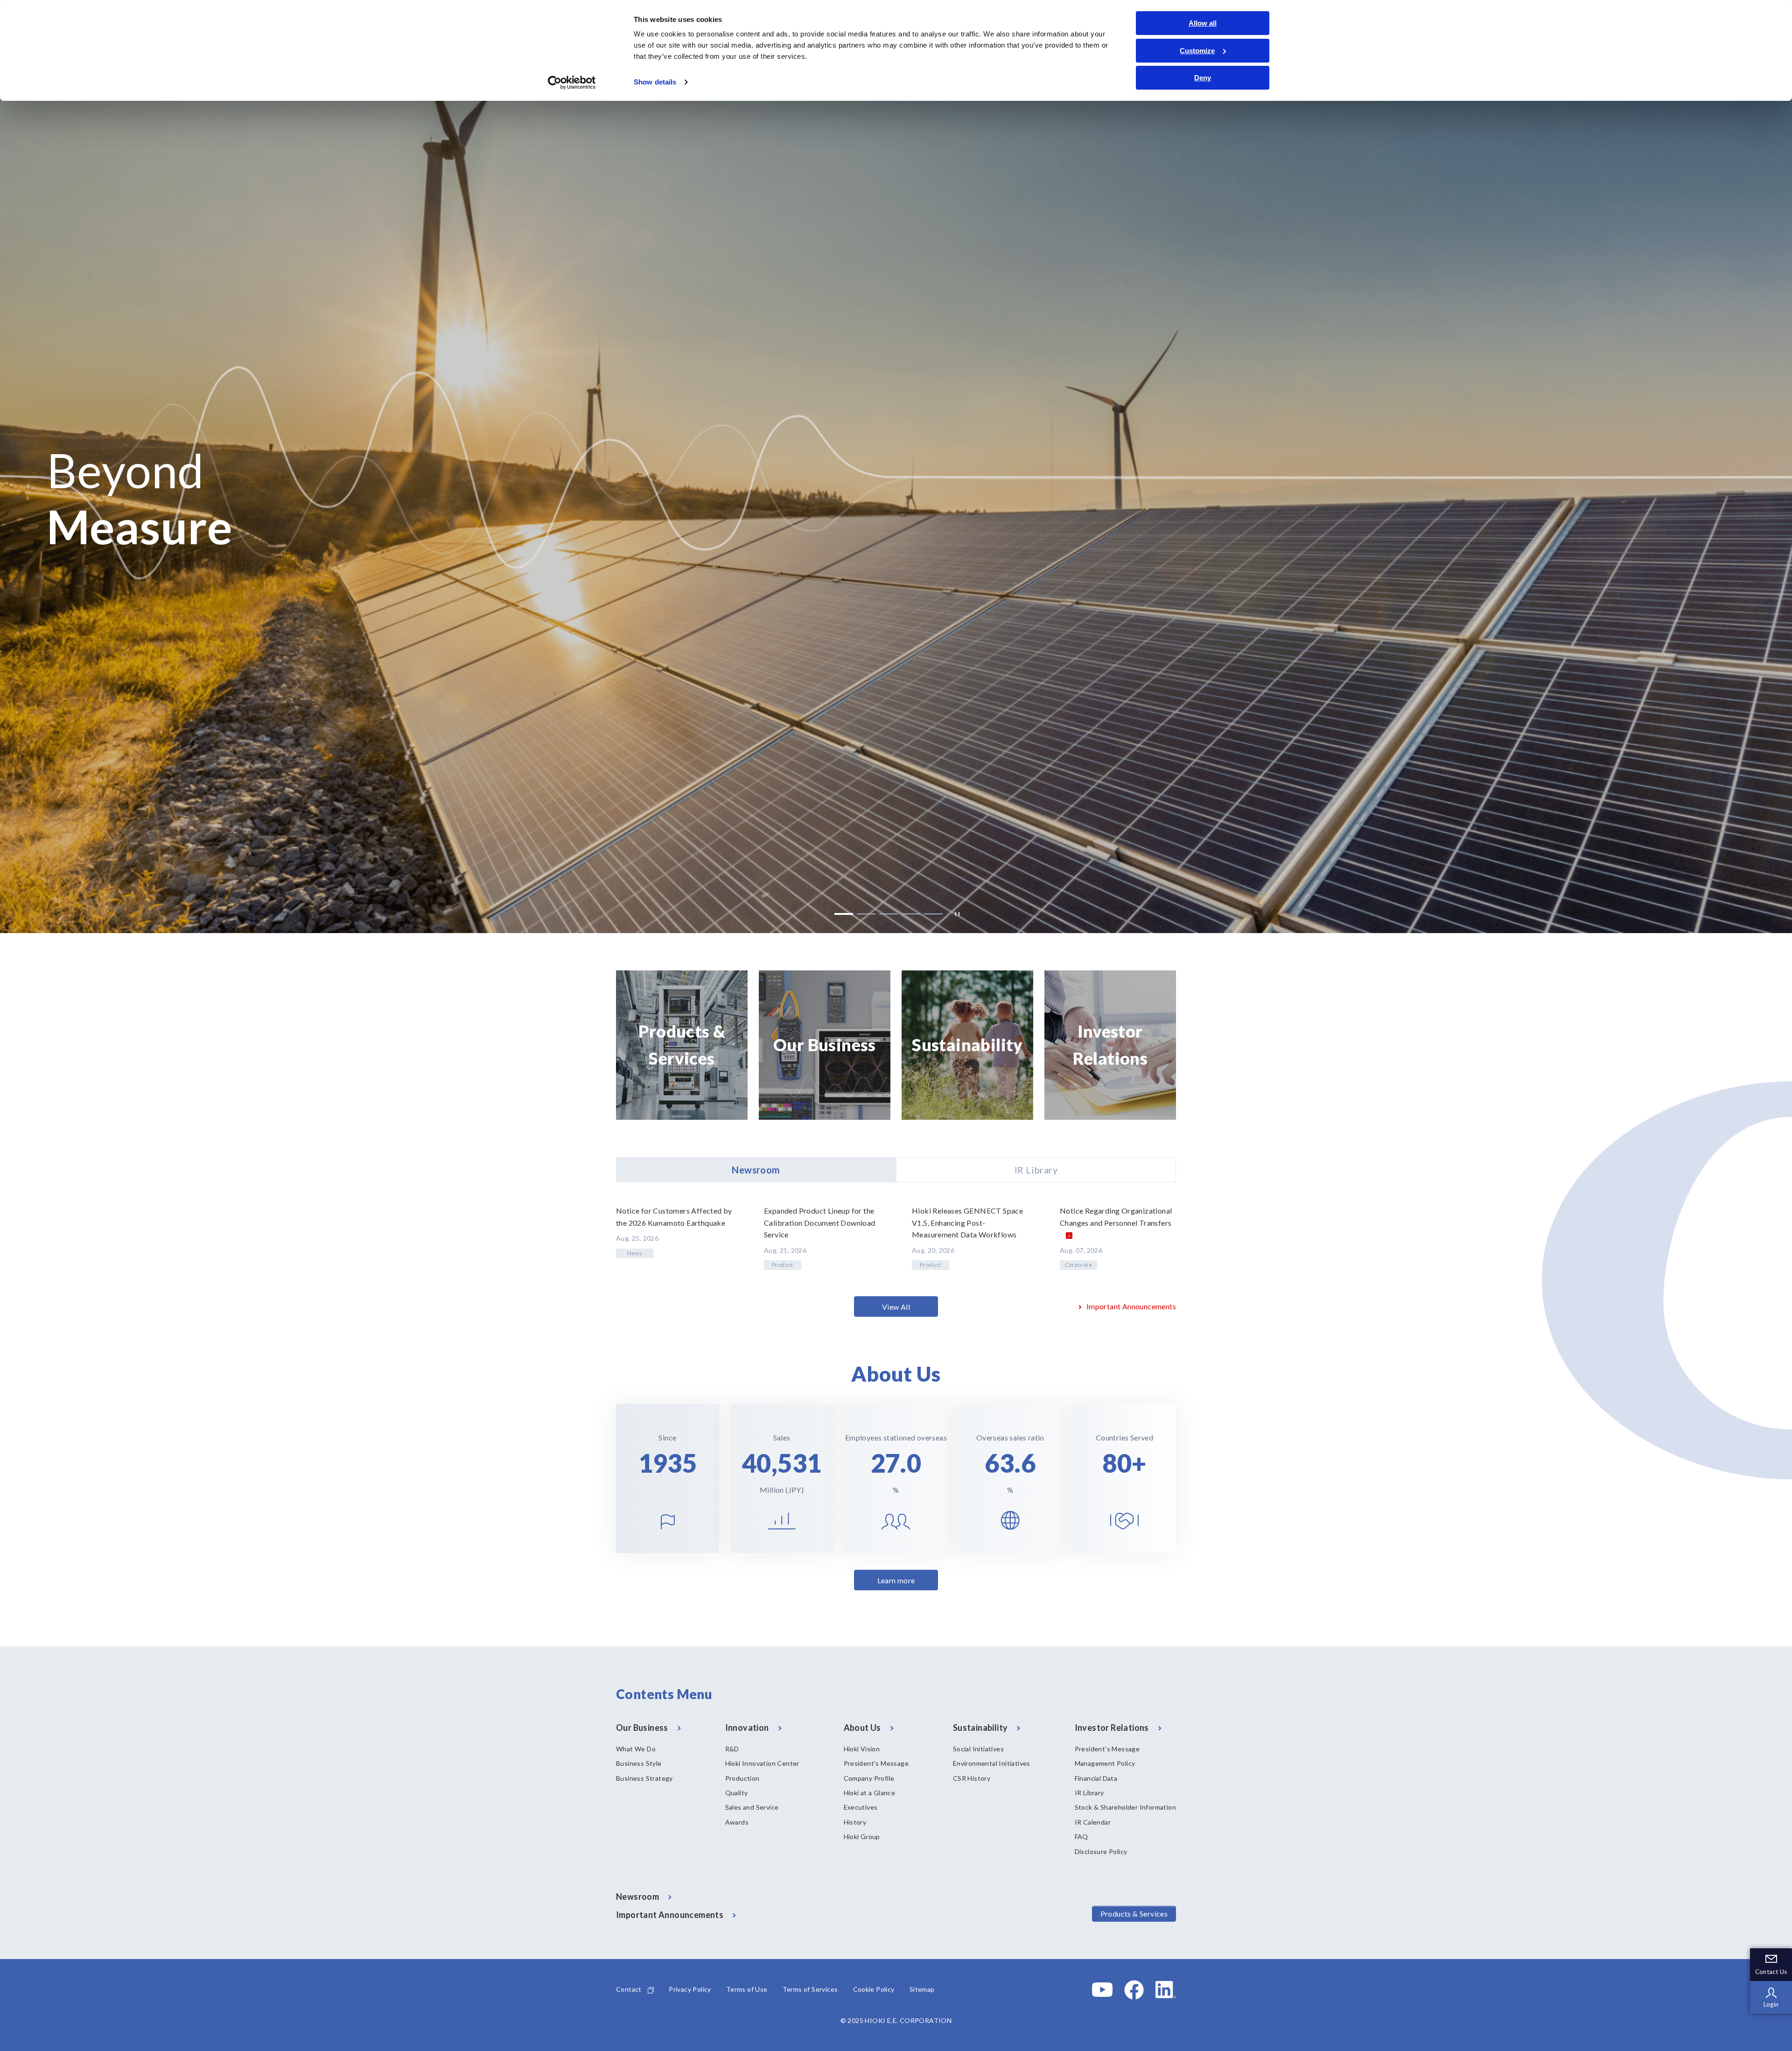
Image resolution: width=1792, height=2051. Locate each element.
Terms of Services (810, 1989)
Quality (737, 1793)
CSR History (972, 1778)
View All (896, 1307)
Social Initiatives (978, 1749)
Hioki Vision (862, 1749)
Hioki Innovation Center (762, 1763)
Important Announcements (1131, 1306)
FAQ (1081, 1837)
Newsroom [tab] (756, 1170)
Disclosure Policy (1101, 1851)
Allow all (1203, 23)
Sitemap (922, 1989)
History (855, 1822)
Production (742, 1778)
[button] (844, 914)
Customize (1197, 51)
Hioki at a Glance (870, 1793)
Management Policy (1105, 1763)
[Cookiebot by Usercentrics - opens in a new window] (572, 83)
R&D (732, 1749)
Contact (629, 1989)
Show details (655, 82)
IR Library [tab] (1036, 1170)
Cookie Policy (874, 1989)
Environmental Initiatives (992, 1763)
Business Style (639, 1763)
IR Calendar (1093, 1822)
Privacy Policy (690, 1989)
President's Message (876, 1763)
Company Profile (869, 1778)
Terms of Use (747, 1989)
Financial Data (1096, 1778)
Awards (737, 1822)
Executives (861, 1807)
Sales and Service (752, 1807)
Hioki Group (862, 1837)
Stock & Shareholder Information (1125, 1807)
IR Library (1089, 1793)
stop (955, 914)
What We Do (636, 1749)
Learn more (896, 1580)
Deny (1203, 78)
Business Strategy (644, 1778)
